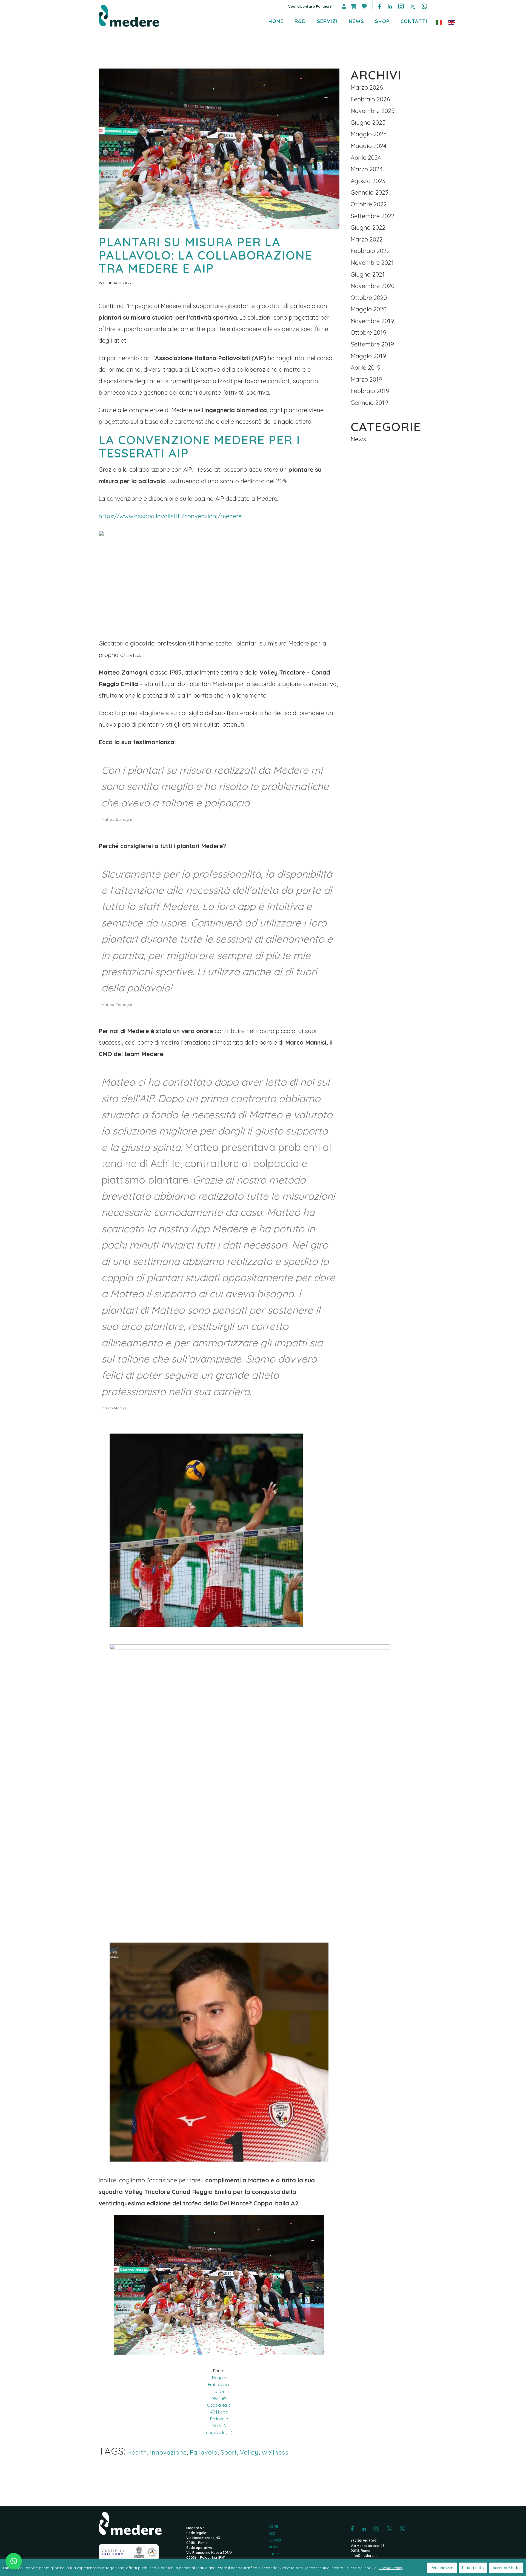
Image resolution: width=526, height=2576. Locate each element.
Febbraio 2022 (370, 251)
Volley (249, 2452)
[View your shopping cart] (353, 6)
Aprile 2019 (366, 368)
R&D (272, 2534)
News (358, 439)
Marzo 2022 (367, 239)
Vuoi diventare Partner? (310, 6)
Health (137, 2452)
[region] (263, 2568)
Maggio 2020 (369, 309)
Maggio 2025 (369, 134)
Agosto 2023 (368, 181)
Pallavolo (204, 2452)
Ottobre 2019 (368, 332)
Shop (273, 2554)
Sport (229, 2452)
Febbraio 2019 (370, 391)
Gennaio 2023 (369, 192)
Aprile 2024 (366, 158)
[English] (452, 22)
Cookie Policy (391, 2568)
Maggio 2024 (369, 146)
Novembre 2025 (373, 111)
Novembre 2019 (372, 321)
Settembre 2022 (373, 216)
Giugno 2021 (368, 274)
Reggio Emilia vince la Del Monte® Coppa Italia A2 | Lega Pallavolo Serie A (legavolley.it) (219, 2405)
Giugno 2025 (368, 123)
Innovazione (168, 2452)
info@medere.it (364, 2556)
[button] (14, 2561)
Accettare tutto (506, 2568)
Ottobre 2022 (369, 204)
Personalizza (442, 2568)
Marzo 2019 (366, 379)
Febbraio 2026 (370, 99)
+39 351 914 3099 (364, 2541)
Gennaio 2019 (369, 403)
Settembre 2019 (372, 344)
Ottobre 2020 (369, 298)
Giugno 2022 (368, 228)
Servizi (275, 2540)
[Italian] (439, 22)
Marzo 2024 (367, 169)
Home (273, 2527)
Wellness (275, 2452)
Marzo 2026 (367, 87)
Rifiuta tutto (473, 2568)
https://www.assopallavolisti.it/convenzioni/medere (170, 516)
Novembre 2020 (373, 286)
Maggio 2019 (368, 356)
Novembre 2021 (372, 263)
